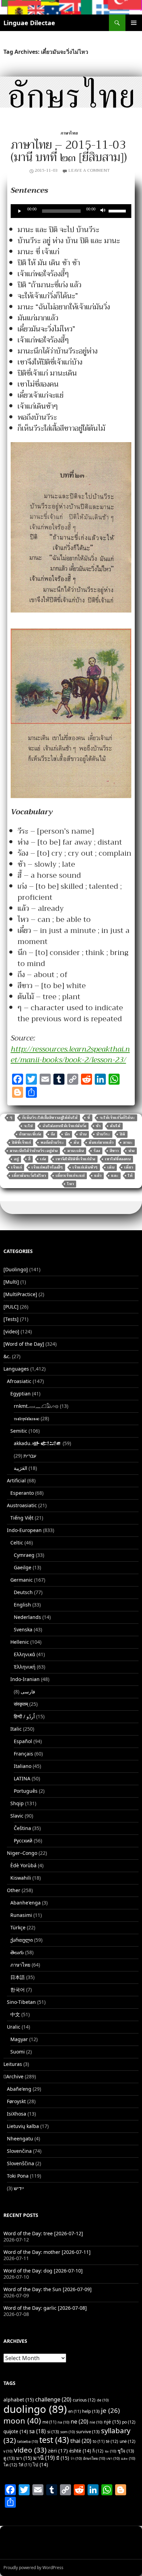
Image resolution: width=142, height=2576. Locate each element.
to (99, 2441)
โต (10, 2465)
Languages (16, 1369)
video (30, 2450)
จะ (110, 2451)
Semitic (19, 1431)
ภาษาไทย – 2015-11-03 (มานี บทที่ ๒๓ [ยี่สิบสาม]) (69, 151)
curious (84, 2400)
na (63, 2422)
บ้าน (83, 1134)
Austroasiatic (22, 1505)
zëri (58, 2450)
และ (115, 1176)
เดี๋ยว (129, 1167)
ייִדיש (19, 2188)
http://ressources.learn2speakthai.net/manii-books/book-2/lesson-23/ (70, 1055)
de (103, 2400)
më (49, 2422)
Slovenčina (19, 2151)
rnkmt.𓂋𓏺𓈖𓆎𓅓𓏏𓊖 (36, 1406)
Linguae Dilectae (29, 23)
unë (128, 2441)
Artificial (16, 1480)
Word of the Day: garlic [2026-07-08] (45, 2308)
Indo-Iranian (25, 1679)
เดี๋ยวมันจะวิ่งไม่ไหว (29, 1176)
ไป (40, 2465)
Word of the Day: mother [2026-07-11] (47, 2252)
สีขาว (114, 1151)
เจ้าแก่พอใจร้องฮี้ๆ (47, 1167)
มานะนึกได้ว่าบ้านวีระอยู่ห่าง (34, 1151)
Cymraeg (24, 1555)
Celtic (17, 1543)
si (53, 2431)
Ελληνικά (24, 1654)
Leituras (13, 2064)
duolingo (35, 2409)
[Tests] (11, 1319)
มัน (76, 1142)
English (22, 1605)
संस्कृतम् (21, 1704)
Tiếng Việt (22, 1518)
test (54, 2440)
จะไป (28, 1126)
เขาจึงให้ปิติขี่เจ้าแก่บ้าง (75, 1159)
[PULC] (11, 1307)
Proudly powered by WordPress (33, 2568)
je (110, 2410)
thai (81, 2441)
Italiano (23, 1766)
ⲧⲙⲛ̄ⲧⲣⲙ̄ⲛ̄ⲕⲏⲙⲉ (27, 1418)
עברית (30, 1456)
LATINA (22, 1778)
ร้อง (97, 1151)
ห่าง (131, 1151)
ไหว (70, 1184)
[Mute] (103, 211)
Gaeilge (23, 1567)
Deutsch (23, 1592)
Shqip (17, 1803)
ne (79, 2421)
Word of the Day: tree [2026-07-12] (43, 2233)
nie (96, 2422)
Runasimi (21, 1915)
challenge (53, 2399)
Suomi (18, 2052)
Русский (23, 1841)
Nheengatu (20, 2139)
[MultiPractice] (20, 1294)
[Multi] (11, 1282)
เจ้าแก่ (16, 1167)
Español (23, 1741)
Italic (16, 1729)
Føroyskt (16, 2101)
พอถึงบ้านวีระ (52, 1142)
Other (14, 1890)
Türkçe (18, 1927)
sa (38, 2431)
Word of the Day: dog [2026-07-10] (43, 2271)
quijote (16, 2431)
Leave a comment (89, 170)
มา (24, 2458)
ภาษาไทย (69, 133)
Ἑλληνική (25, 1667)
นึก (67, 1134)
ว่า (76, 2458)
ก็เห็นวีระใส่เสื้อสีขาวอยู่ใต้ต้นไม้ (50, 1118)
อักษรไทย (94, 2458)
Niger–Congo (22, 1853)
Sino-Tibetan (21, 2002)
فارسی (28, 1692)
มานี (44, 2458)
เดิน (111, 1167)
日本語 (18, 1977)
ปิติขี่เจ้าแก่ (21, 1142)
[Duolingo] (16, 1269)
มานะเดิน (75, 1151)
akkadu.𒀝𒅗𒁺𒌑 (38, 1443)
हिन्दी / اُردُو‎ (24, 1716)
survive (88, 2431)
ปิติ (122, 1134)
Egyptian (21, 1394)
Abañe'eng (19, 2089)
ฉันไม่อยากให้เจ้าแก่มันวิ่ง (64, 1126)
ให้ (130, 1176)
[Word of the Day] (24, 1344)
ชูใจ (126, 2451)
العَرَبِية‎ (21, 1468)
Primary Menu (134, 23)
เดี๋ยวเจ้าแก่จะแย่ (70, 1176)
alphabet (19, 2400)
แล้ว (98, 1176)
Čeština (22, 1828)
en (74, 2411)
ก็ (98, 2451)
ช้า (98, 1126)
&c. (7, 1356)
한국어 (18, 1990)
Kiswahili (21, 1878)
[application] (71, 211)
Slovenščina (21, 2163)
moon (22, 2421)
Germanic (22, 1580)
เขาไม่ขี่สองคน (118, 1159)
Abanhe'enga (26, 1903)
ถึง (53, 1134)
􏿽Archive (13, 2076)
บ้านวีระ (103, 1134)
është (80, 2451)
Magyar (19, 2039)
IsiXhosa (17, 2114)
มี (63, 2458)
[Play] (20, 211)
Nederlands (27, 1617)
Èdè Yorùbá (23, 1865)
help (91, 2411)
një (112, 2422)
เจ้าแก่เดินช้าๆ (85, 1167)
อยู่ (16, 1159)
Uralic (14, 2027)
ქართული (22, 1940)
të (112, 2441)
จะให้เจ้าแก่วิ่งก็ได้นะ (117, 1118)
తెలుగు (17, 1952)
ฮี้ (29, 1159)
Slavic (17, 1816)
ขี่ (89, 1118)
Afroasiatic (19, 1381)
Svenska (23, 1629)
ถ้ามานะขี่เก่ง (30, 1134)
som (68, 2432)
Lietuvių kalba (23, 2126)
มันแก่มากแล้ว (101, 1142)
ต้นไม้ (115, 1126)
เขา (113, 2458)
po (129, 2422)
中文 (15, 2014)
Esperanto (22, 1493)
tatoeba (28, 2441)
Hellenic (20, 1642)
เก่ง (43, 1159)
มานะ (128, 1142)
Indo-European (24, 1530)
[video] (11, 1331)
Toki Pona (18, 2176)
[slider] (118, 210)
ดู (9, 2458)
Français (23, 1754)
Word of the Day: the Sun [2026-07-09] (48, 2289)
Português (26, 1791)
